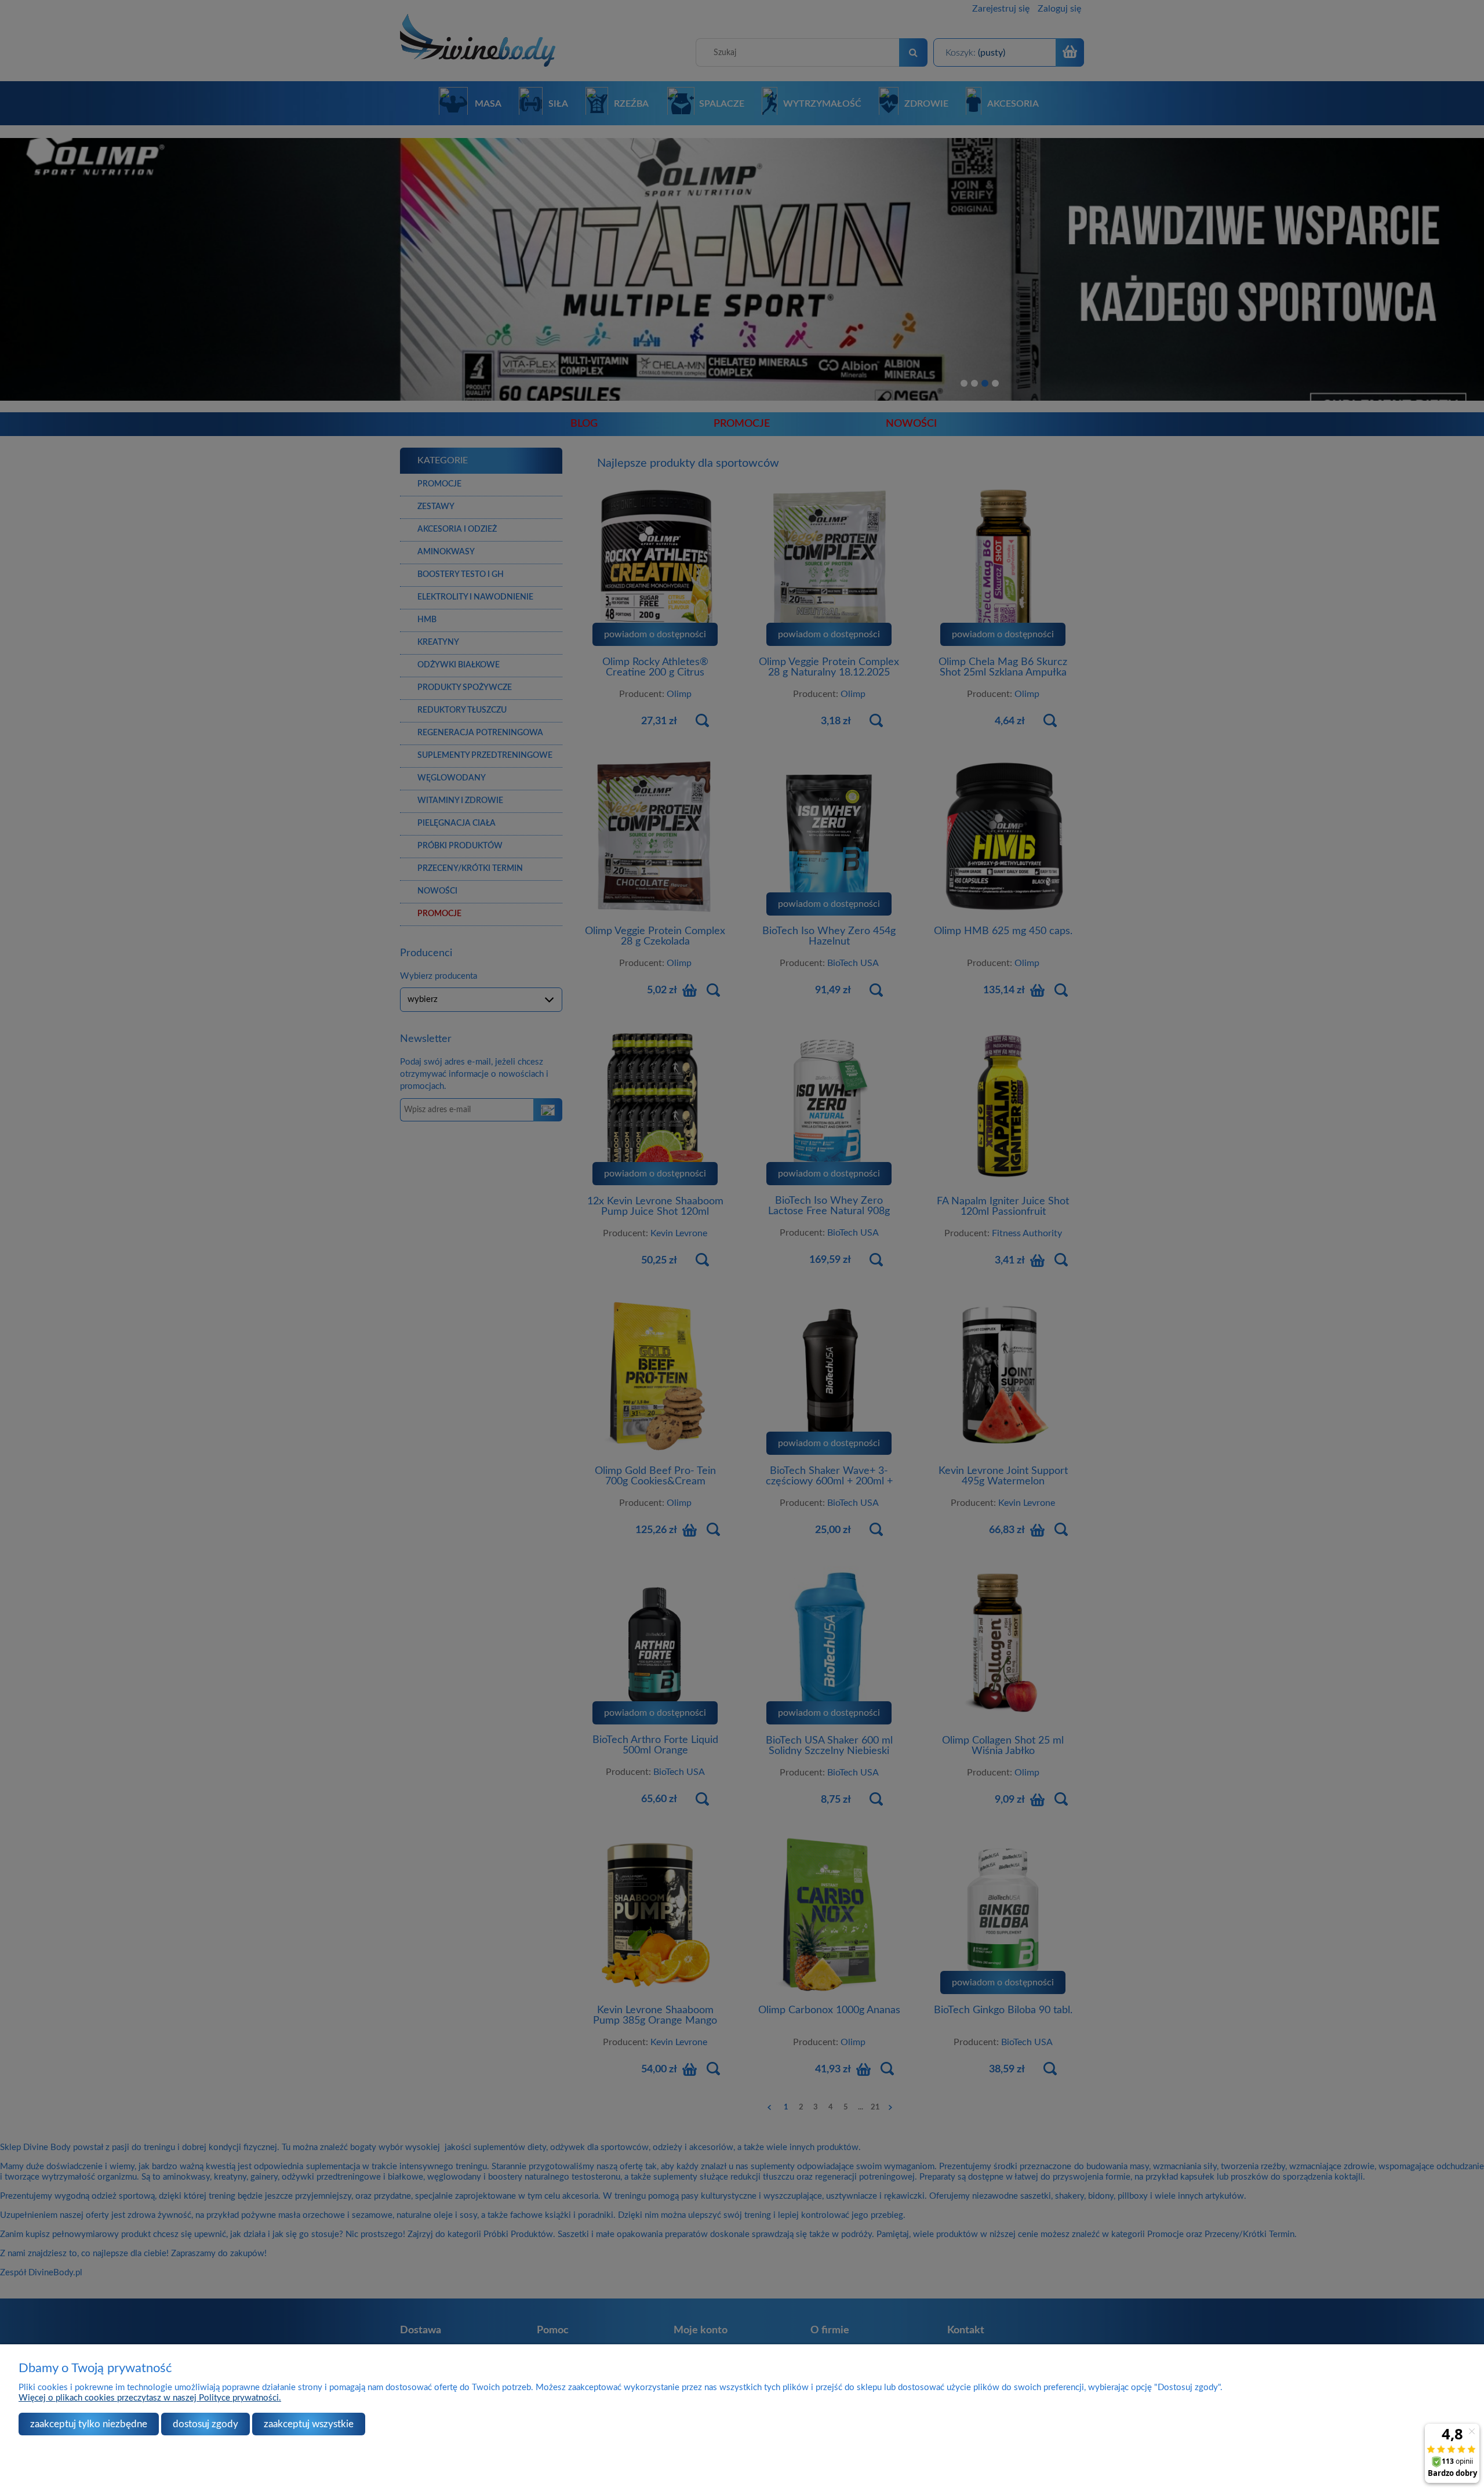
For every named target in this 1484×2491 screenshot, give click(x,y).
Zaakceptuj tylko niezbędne (89, 2424)
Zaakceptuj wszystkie (309, 2424)
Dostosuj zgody (205, 2424)
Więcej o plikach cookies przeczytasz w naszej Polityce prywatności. (150, 2398)
